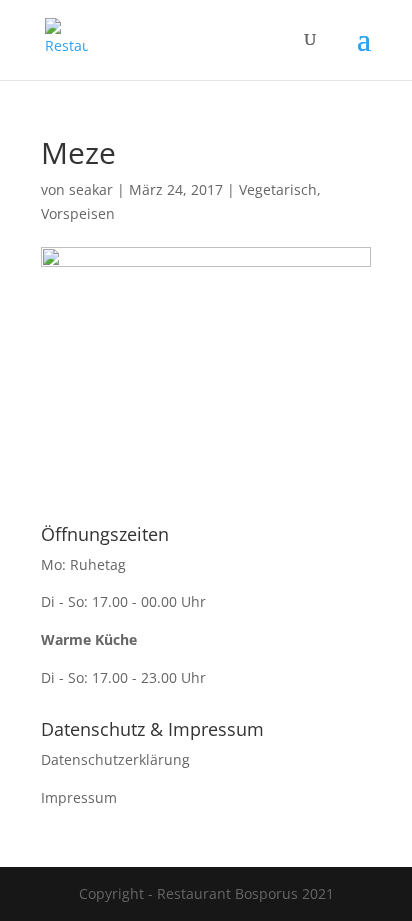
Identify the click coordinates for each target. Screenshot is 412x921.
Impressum (79, 797)
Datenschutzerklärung (115, 759)
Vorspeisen (78, 213)
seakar (91, 189)
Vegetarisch (278, 189)
